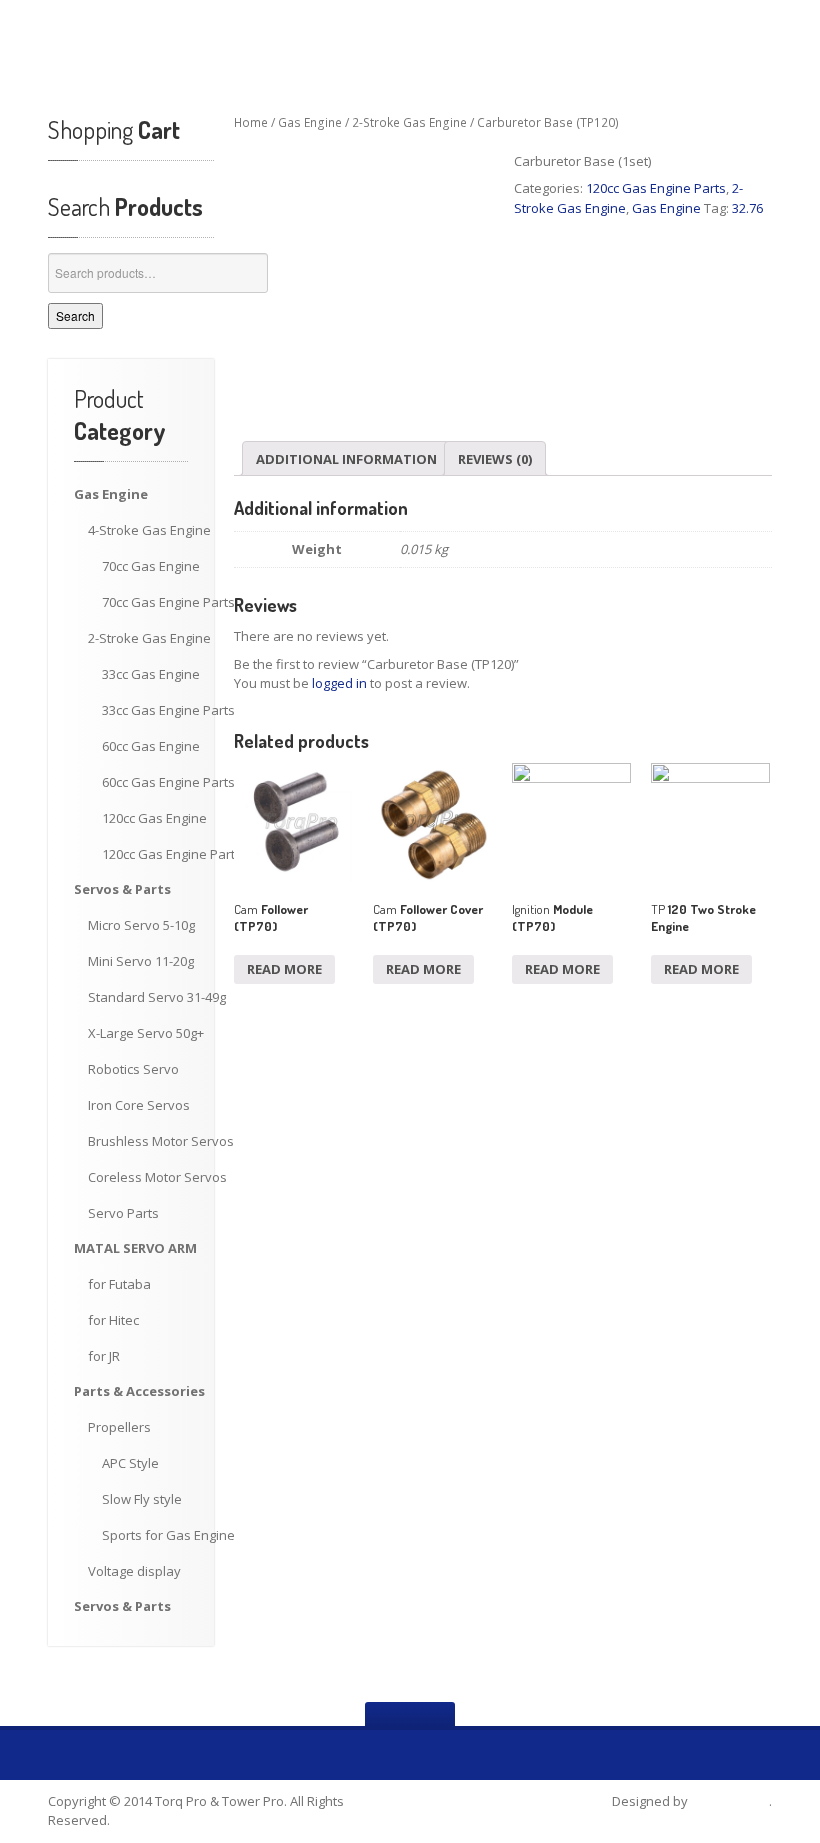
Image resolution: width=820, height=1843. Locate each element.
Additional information (346, 459)
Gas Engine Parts (168, 602)
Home (251, 122)
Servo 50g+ (146, 1033)
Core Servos (139, 1105)
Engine (111, 494)
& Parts (122, 889)
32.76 (747, 208)
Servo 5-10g (141, 925)
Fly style (142, 1499)
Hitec (113, 1320)
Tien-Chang (730, 1801)
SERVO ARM (135, 1248)
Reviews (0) (495, 459)
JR (104, 1356)
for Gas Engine (168, 1535)
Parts (123, 1213)
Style (130, 1463)
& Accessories (139, 1391)
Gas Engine (149, 530)
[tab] (346, 458)
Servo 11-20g (141, 961)
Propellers (119, 1427)
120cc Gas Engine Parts (656, 188)
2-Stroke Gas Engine (409, 122)
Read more (284, 969)
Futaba (119, 1284)
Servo (133, 1069)
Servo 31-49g (157, 997)
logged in (339, 683)
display (134, 1571)
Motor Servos (161, 1141)
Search (75, 315)
